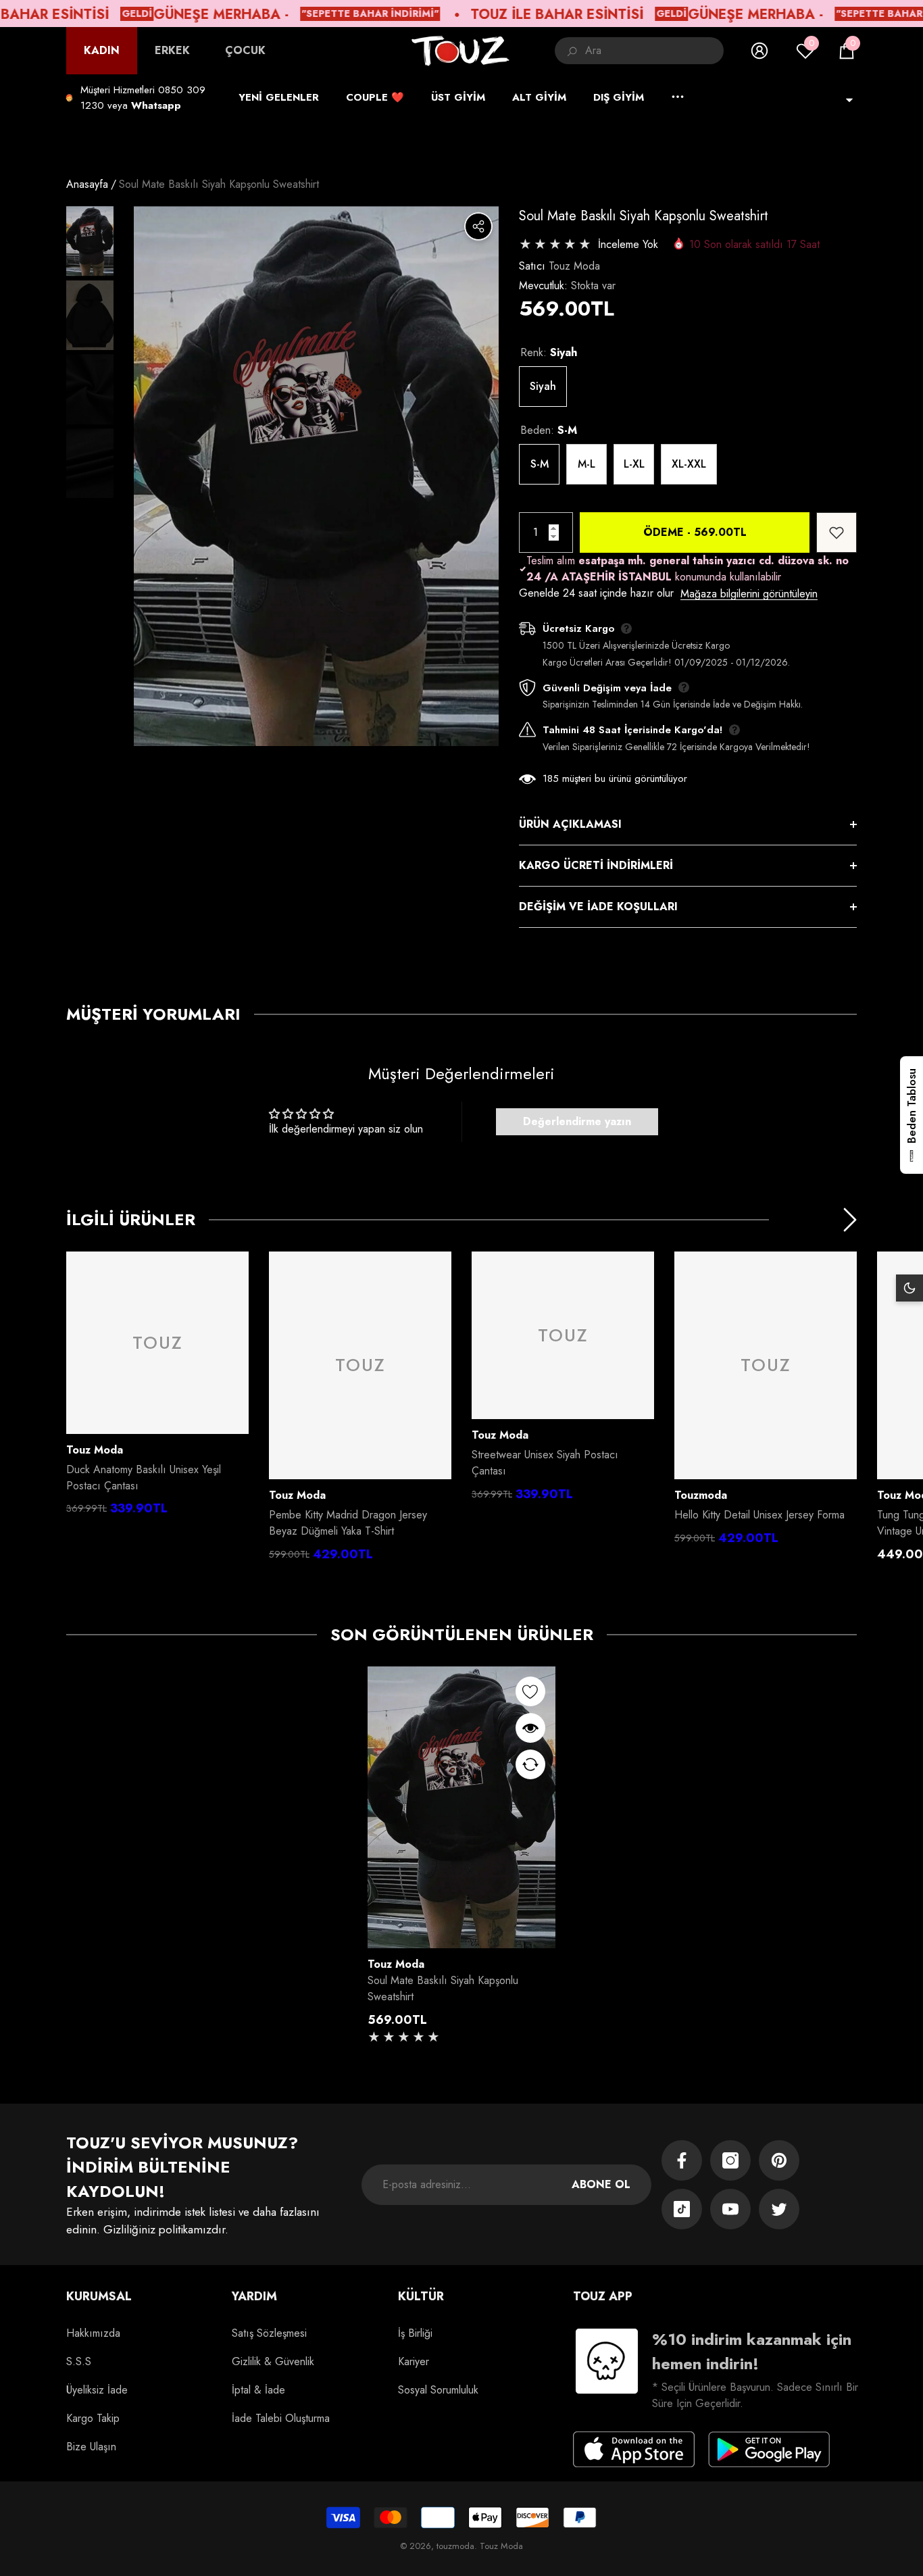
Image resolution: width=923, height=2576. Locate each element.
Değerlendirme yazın (577, 1121)
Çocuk (245, 50)
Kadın (102, 50)
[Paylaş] (478, 226)
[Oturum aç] (759, 51)
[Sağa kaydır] (850, 1220)
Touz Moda (574, 266)
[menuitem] (102, 51)
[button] (847, 51)
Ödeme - (695, 532)
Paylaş (478, 226)
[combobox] (654, 51)
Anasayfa (87, 184)
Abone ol (601, 2184)
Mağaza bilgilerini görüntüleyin (749, 594)
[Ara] (639, 51)
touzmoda (701, 1495)
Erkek (172, 50)
